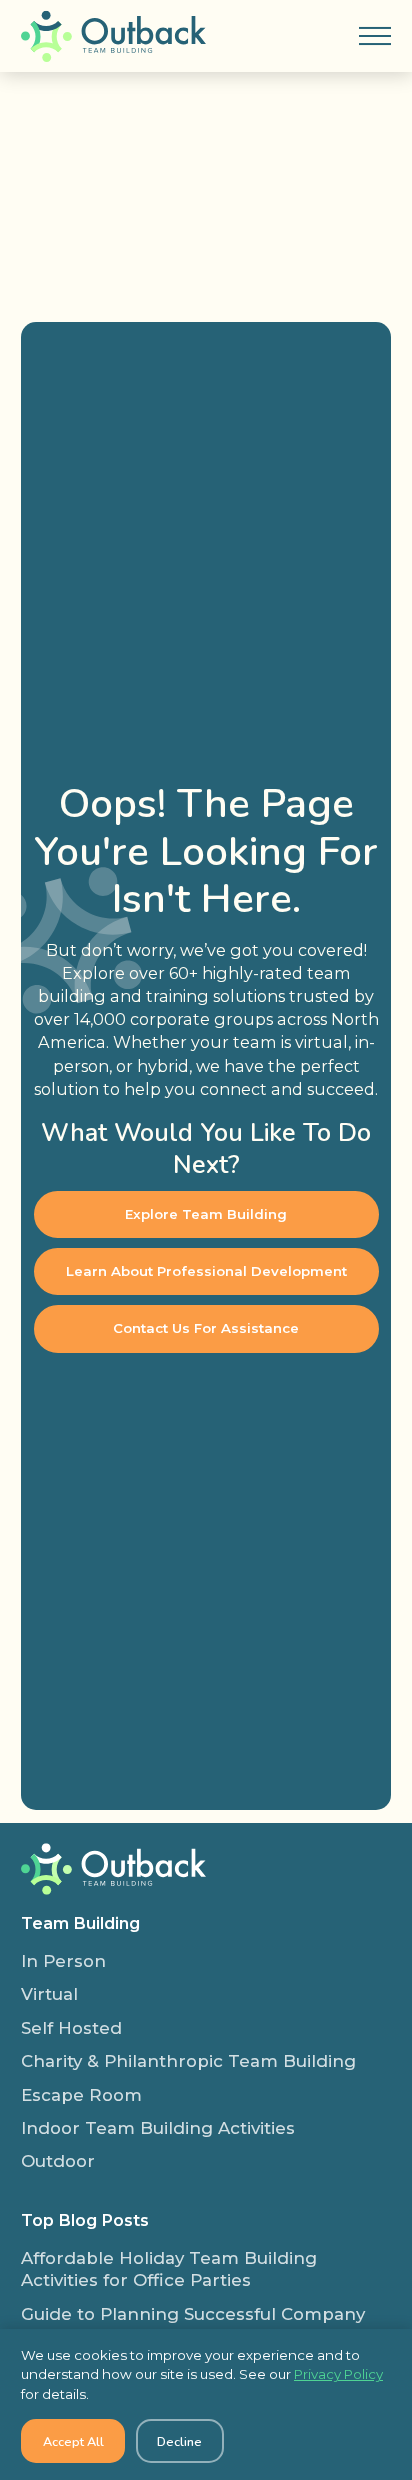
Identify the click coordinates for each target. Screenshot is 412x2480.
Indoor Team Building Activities (158, 2128)
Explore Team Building (206, 1214)
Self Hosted (71, 2028)
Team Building (80, 1923)
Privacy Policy (338, 2374)
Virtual (49, 1994)
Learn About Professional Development (206, 1271)
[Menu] (375, 36)
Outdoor (58, 2161)
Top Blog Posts (85, 2220)
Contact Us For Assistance (206, 1328)
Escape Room (81, 2095)
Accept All (73, 2441)
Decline (179, 2441)
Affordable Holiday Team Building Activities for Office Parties (169, 2269)
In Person (63, 1961)
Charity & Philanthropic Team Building (188, 2061)
